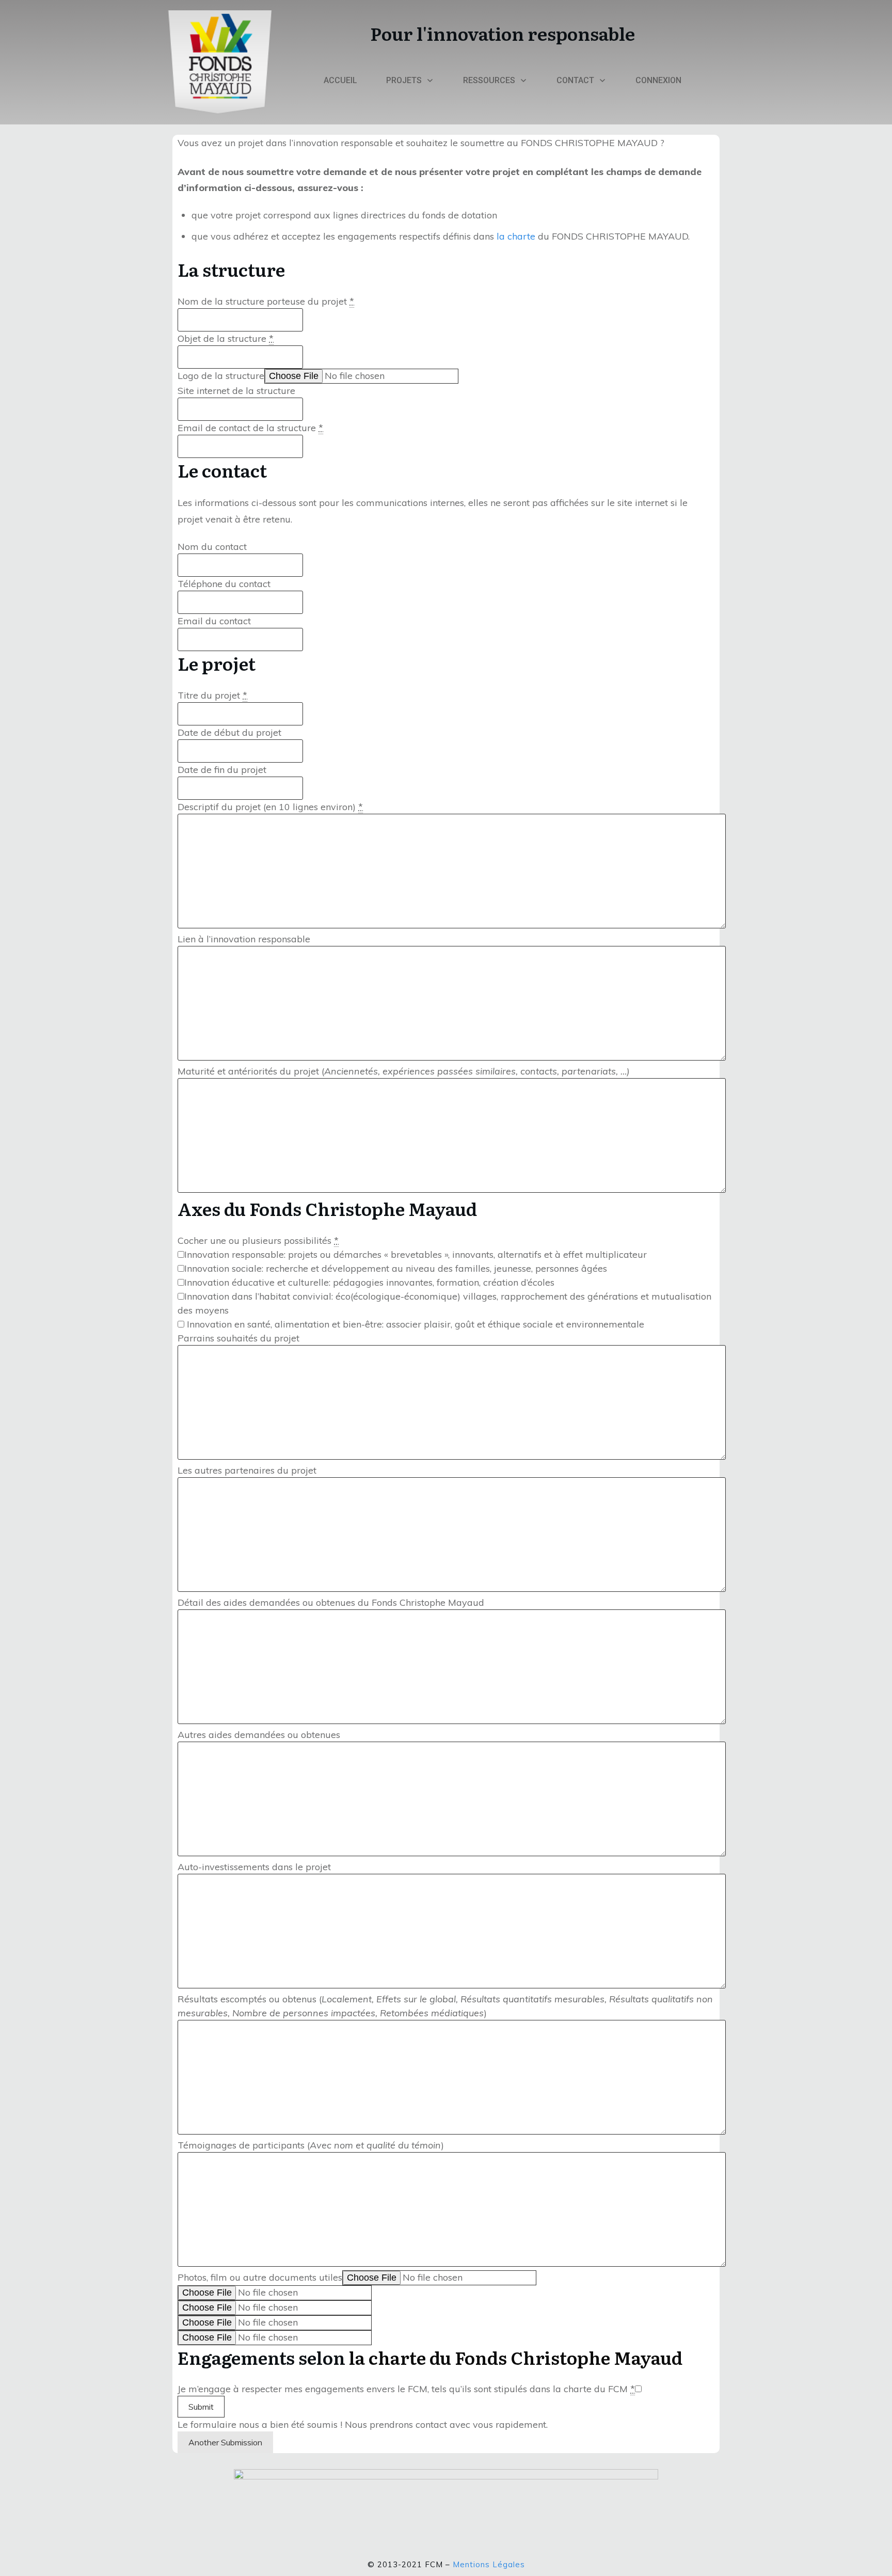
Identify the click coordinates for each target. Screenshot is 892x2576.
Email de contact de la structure (250, 428)
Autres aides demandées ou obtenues (259, 1735)
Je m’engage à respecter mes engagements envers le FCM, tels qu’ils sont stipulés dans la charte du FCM (406, 2389)
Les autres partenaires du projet (247, 1470)
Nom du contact (212, 547)
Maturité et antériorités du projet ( (404, 1071)
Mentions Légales (489, 2564)
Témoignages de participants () (311, 2145)
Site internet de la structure (236, 391)
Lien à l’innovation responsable (244, 939)
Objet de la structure (226, 338)
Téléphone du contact (224, 584)
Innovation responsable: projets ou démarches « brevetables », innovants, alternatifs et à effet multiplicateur (416, 1254)
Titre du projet (212, 695)
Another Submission (225, 2442)
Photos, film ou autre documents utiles (260, 2277)
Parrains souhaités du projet (238, 1338)
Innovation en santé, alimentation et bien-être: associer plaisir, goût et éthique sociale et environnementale (414, 1324)
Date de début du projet (229, 732)
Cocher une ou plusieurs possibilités (258, 1240)
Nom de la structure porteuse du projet (266, 301)
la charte (516, 236)
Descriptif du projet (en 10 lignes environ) (270, 807)
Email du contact (214, 621)
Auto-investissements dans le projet (254, 1867)
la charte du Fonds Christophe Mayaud (514, 2357)
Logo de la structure (221, 376)
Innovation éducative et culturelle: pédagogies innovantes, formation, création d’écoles (369, 1282)
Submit (201, 2407)
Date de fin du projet (222, 770)
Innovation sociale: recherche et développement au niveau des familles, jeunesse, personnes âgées (396, 1268)
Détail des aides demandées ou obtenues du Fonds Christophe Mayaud (331, 1602)
